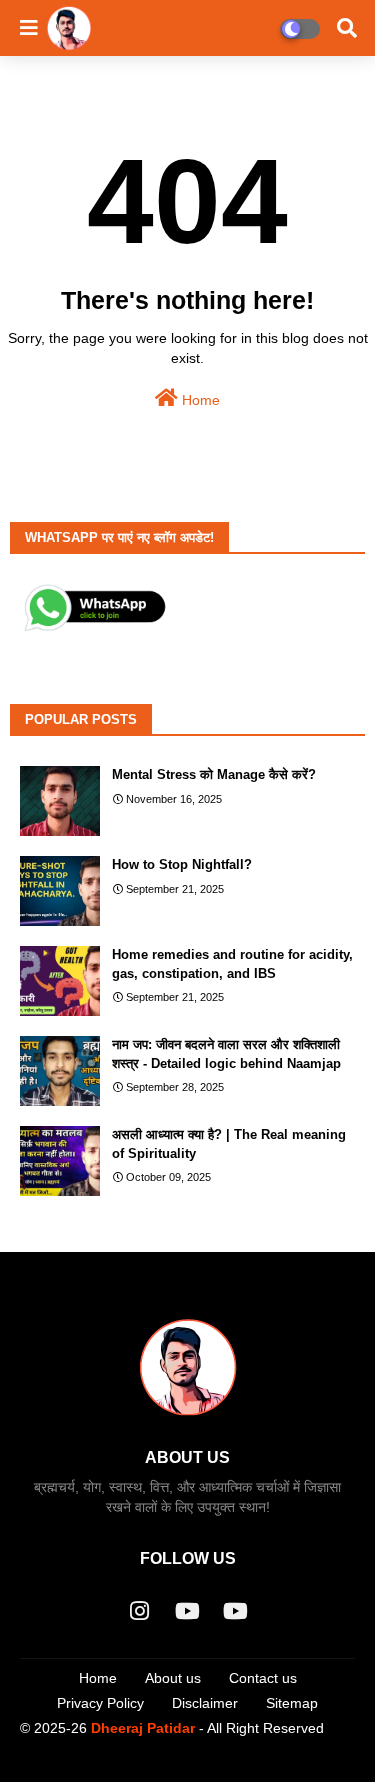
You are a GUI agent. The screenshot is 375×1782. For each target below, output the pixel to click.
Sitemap (292, 1703)
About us (173, 1678)
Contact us (263, 1678)
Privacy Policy (100, 1703)
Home (199, 400)
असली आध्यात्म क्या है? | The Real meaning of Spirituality (229, 1143)
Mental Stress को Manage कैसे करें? (214, 774)
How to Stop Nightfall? (182, 864)
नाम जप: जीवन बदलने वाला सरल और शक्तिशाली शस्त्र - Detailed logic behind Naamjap (226, 1053)
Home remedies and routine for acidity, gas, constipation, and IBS (232, 963)
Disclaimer (205, 1703)
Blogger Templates (160, 1762)
